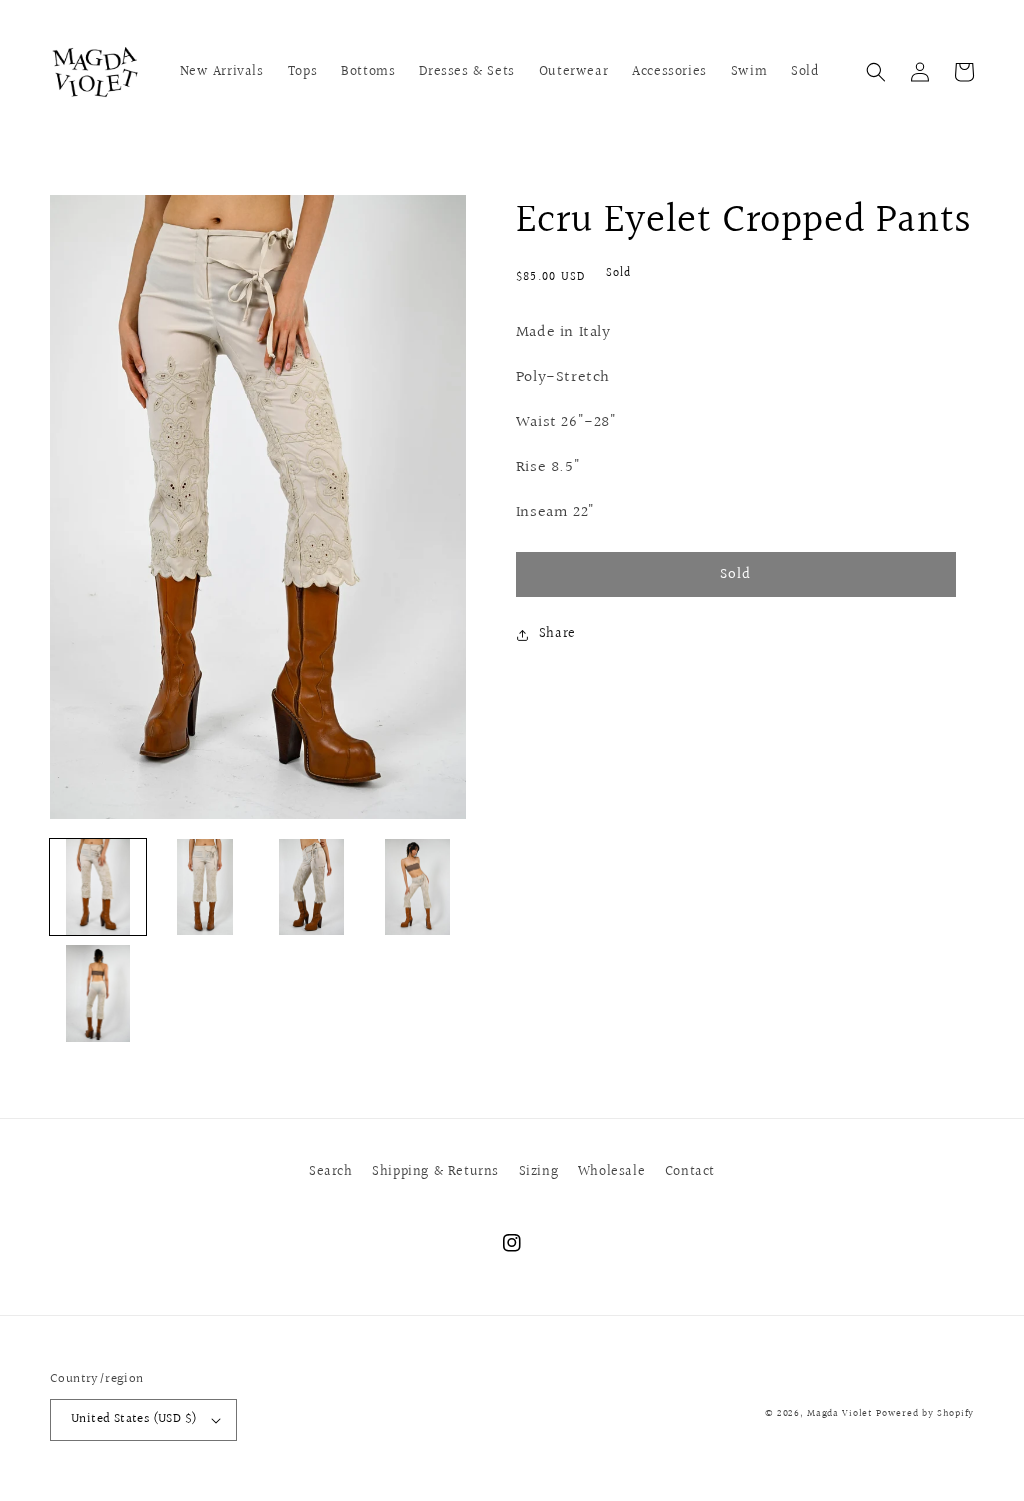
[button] (876, 72)
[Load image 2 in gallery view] (204, 887)
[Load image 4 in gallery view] (417, 887)
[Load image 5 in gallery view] (98, 993)
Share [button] (557, 634)
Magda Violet (839, 1413)
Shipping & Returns (435, 1172)
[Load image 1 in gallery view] (98, 887)
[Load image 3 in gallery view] (311, 887)
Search (331, 1172)
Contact (690, 1172)
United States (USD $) (134, 1419)
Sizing (539, 1172)
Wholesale (611, 1172)
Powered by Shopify (925, 1413)
